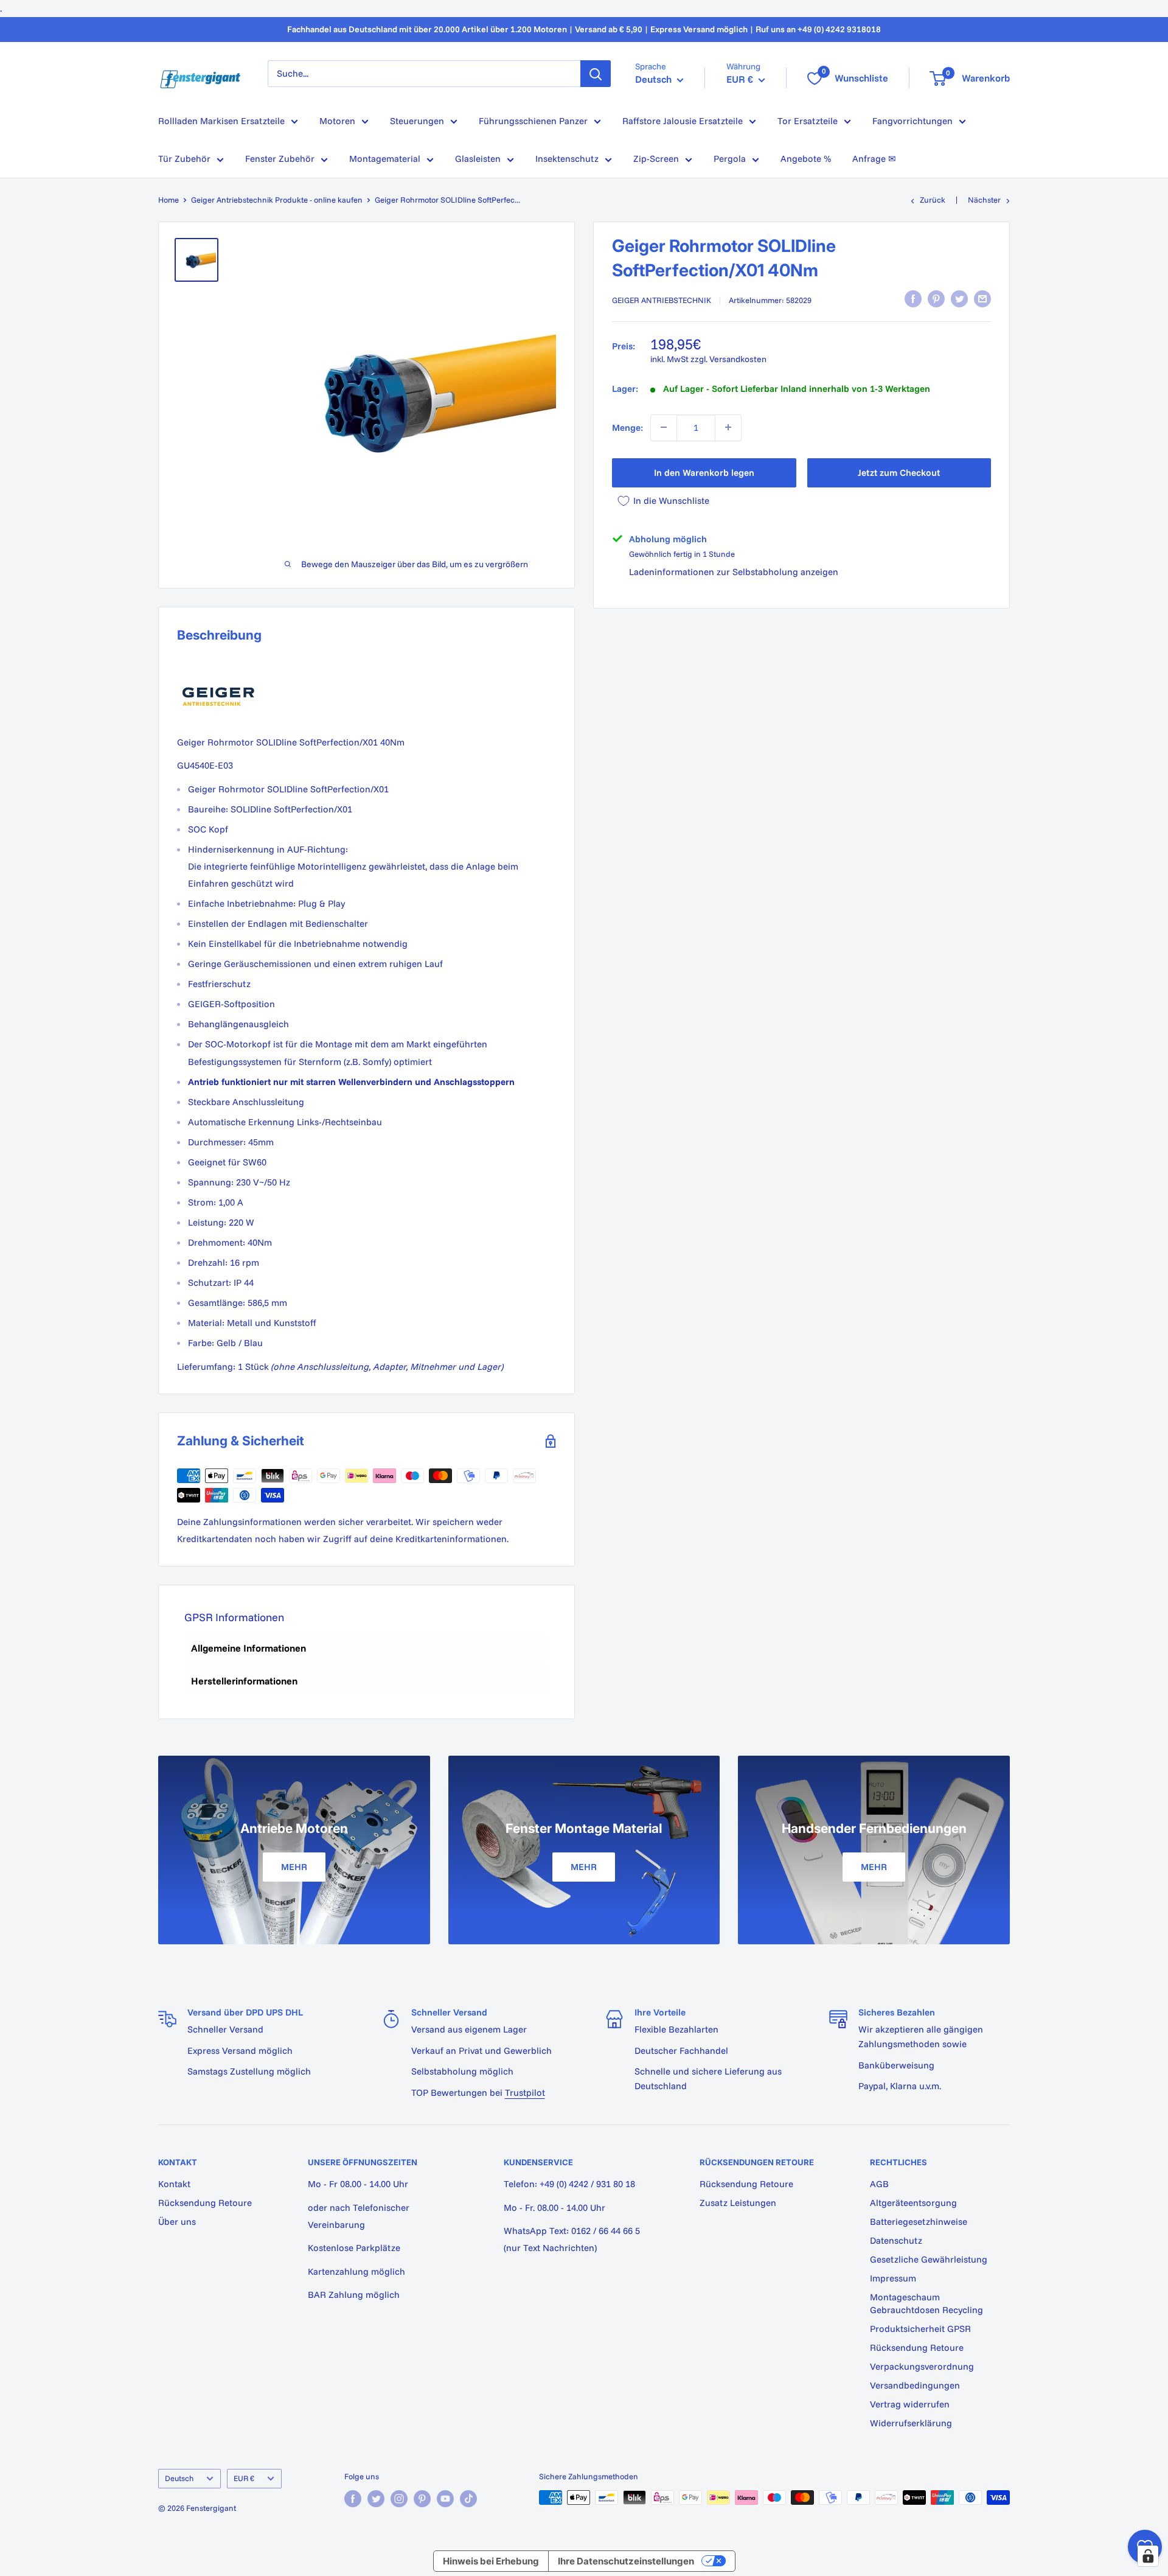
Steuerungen (417, 121)
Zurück (933, 200)
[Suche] (596, 74)
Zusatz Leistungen (738, 2203)
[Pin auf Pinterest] (936, 299)
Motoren (337, 121)
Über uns (177, 2222)
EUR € (244, 2478)
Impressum (893, 2278)
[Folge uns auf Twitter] (376, 2499)
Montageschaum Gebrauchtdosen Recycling (926, 2303)
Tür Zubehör (184, 159)
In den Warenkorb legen (704, 472)
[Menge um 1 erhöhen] (728, 427)
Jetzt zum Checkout (899, 472)
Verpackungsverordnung (922, 2366)
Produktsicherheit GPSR (920, 2329)
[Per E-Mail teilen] (982, 299)
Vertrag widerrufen (910, 2404)
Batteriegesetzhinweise (919, 2222)
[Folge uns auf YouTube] (445, 2499)
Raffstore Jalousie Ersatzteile (683, 121)
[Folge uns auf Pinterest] (422, 2499)
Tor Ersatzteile (808, 121)
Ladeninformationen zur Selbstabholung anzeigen (734, 572)
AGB (879, 2184)
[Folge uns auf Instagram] (399, 2499)
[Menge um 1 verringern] (664, 427)
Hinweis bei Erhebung (491, 2561)
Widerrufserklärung (911, 2423)
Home (169, 200)
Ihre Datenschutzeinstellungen (626, 2561)
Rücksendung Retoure (205, 2203)
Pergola (730, 159)
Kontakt (174, 2184)
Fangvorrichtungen (912, 121)
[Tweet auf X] (959, 299)
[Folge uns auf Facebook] (353, 2499)
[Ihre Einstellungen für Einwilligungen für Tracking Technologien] (1148, 2556)
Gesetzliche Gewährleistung (929, 2259)
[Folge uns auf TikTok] (468, 2499)
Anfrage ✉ (874, 159)
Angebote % (806, 159)
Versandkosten (738, 358)
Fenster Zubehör (280, 159)
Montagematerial (385, 159)
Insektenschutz (567, 159)
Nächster (984, 200)
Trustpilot (525, 2093)
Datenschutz (896, 2240)
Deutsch (179, 2478)
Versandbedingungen (915, 2385)
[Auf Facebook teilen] (913, 299)
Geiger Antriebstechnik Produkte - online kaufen (277, 200)
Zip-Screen (656, 159)
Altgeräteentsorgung (913, 2203)
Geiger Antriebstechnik (662, 300)
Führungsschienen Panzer (533, 121)
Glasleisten (478, 159)
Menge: (627, 427)
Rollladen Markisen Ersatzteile (221, 121)
